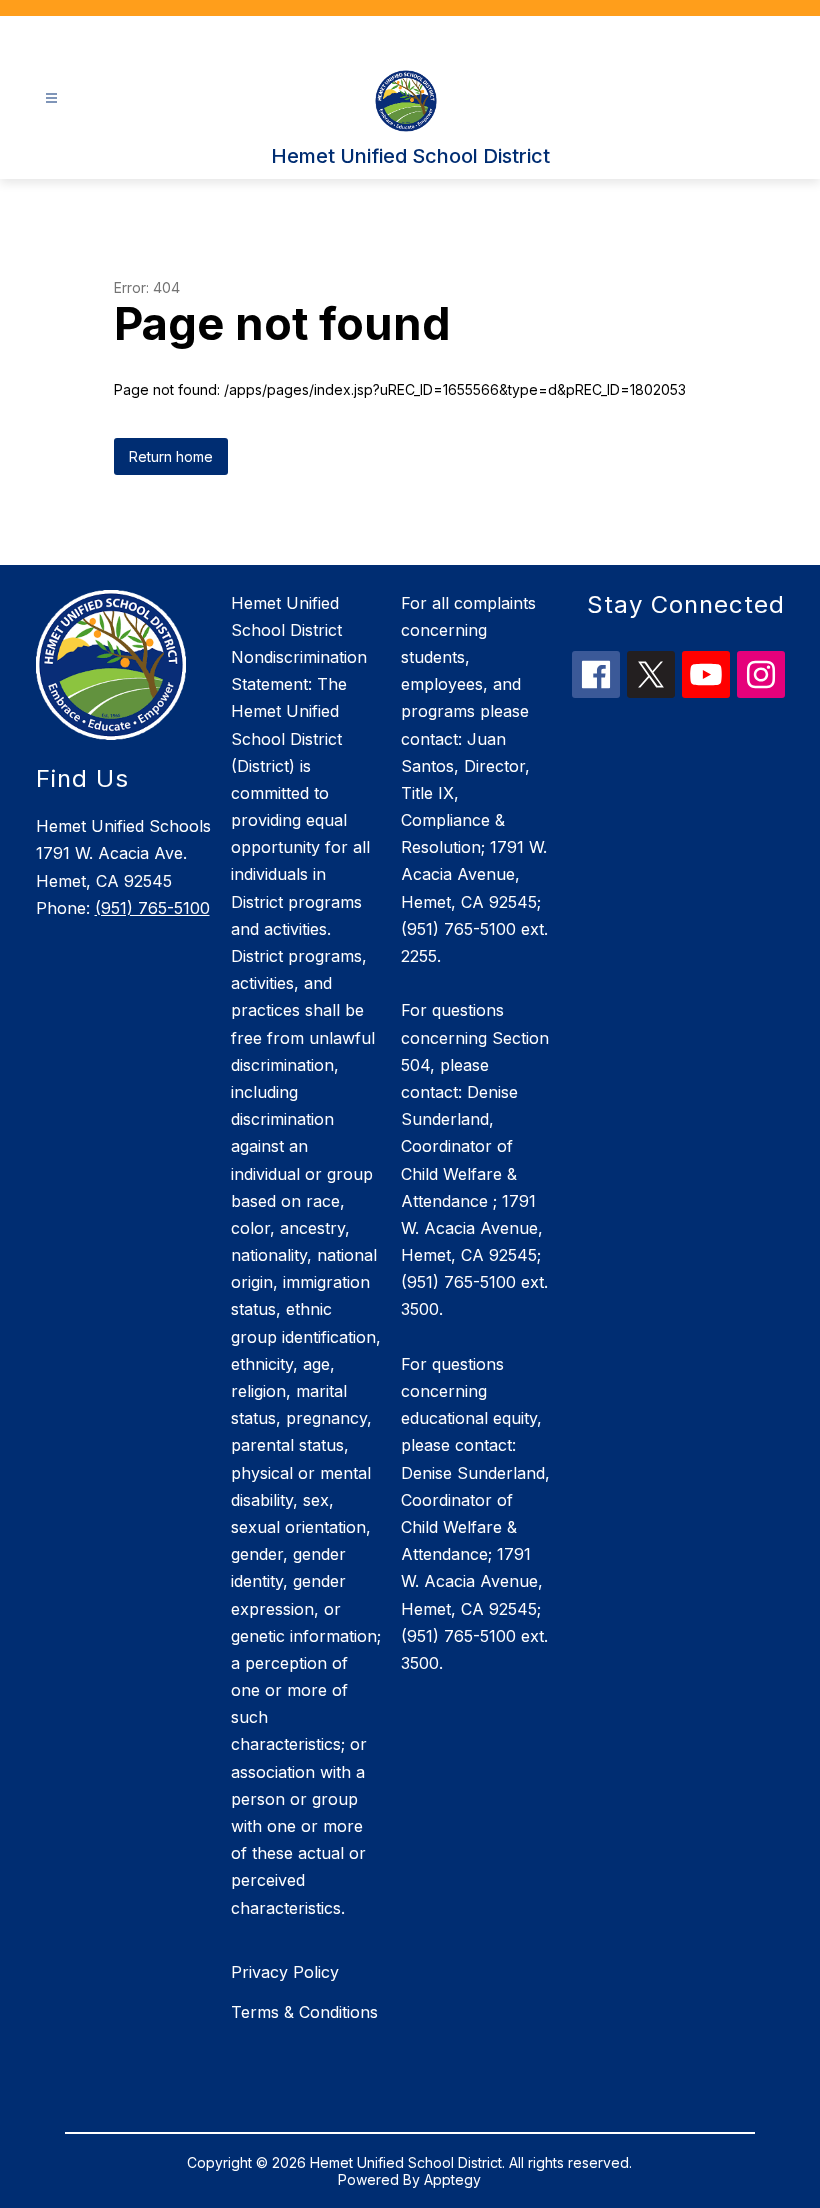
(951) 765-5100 (152, 908)
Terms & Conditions (304, 2012)
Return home (171, 456)
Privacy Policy (285, 1972)
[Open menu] (51, 98)
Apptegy (452, 2179)
